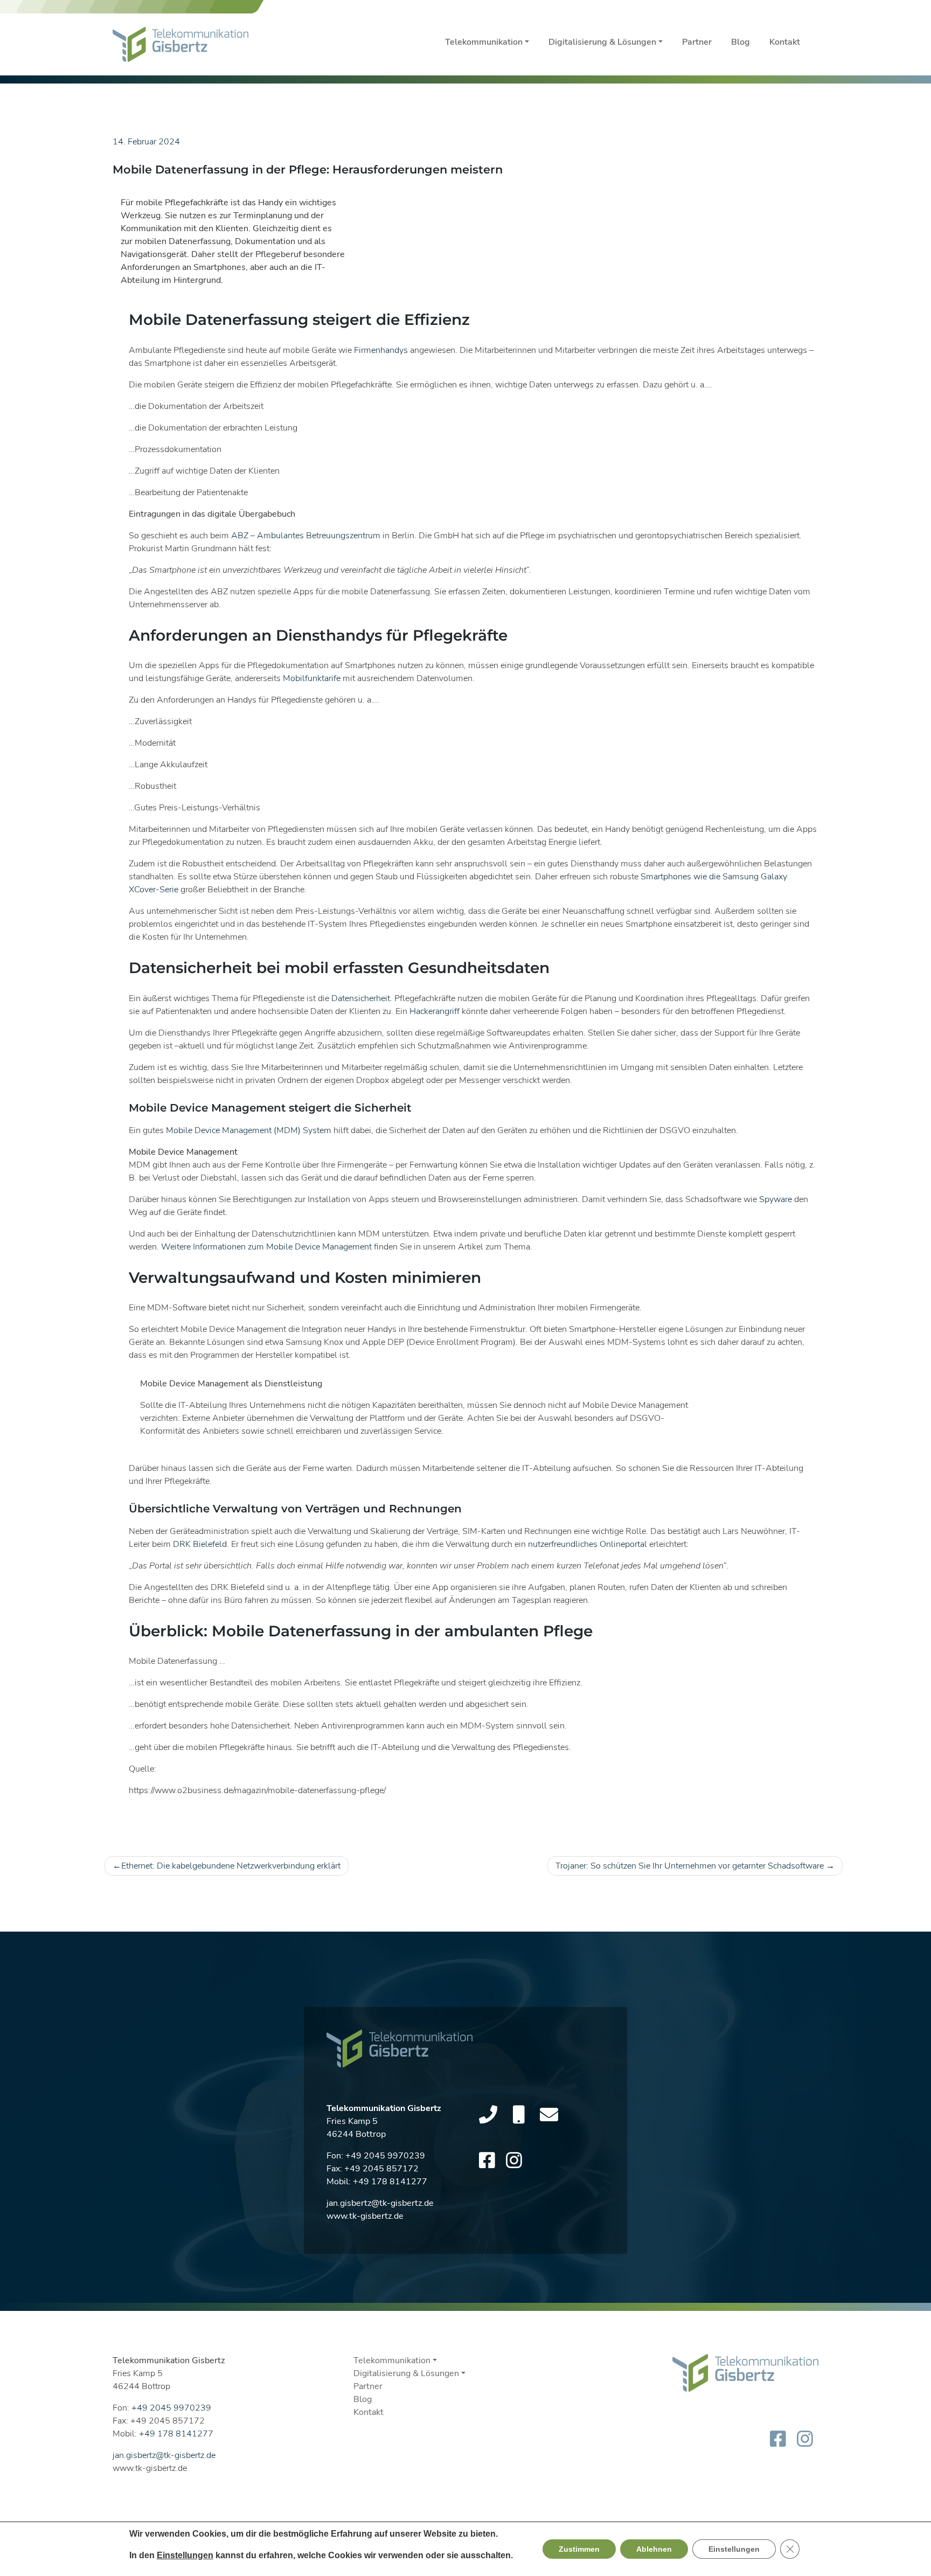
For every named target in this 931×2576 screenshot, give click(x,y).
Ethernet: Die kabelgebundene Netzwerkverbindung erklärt (231, 1866)
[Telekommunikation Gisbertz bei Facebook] (487, 2161)
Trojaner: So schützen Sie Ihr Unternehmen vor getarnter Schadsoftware (690, 1866)
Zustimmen (579, 2549)
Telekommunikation (484, 42)
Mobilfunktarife (312, 678)
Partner (697, 42)
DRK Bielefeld (200, 1544)
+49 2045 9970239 (385, 2156)
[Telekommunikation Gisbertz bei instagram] (514, 2161)
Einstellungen (185, 2555)
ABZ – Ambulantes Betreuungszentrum (306, 536)
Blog (741, 42)
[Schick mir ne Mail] (549, 2115)
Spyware (776, 1199)
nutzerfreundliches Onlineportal (588, 1544)
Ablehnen (654, 2549)
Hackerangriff (435, 1011)
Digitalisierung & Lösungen (602, 42)
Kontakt (785, 42)
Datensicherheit (361, 998)
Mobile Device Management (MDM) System (249, 1130)
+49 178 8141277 (390, 2182)
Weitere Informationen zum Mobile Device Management (266, 1247)
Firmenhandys (381, 350)
